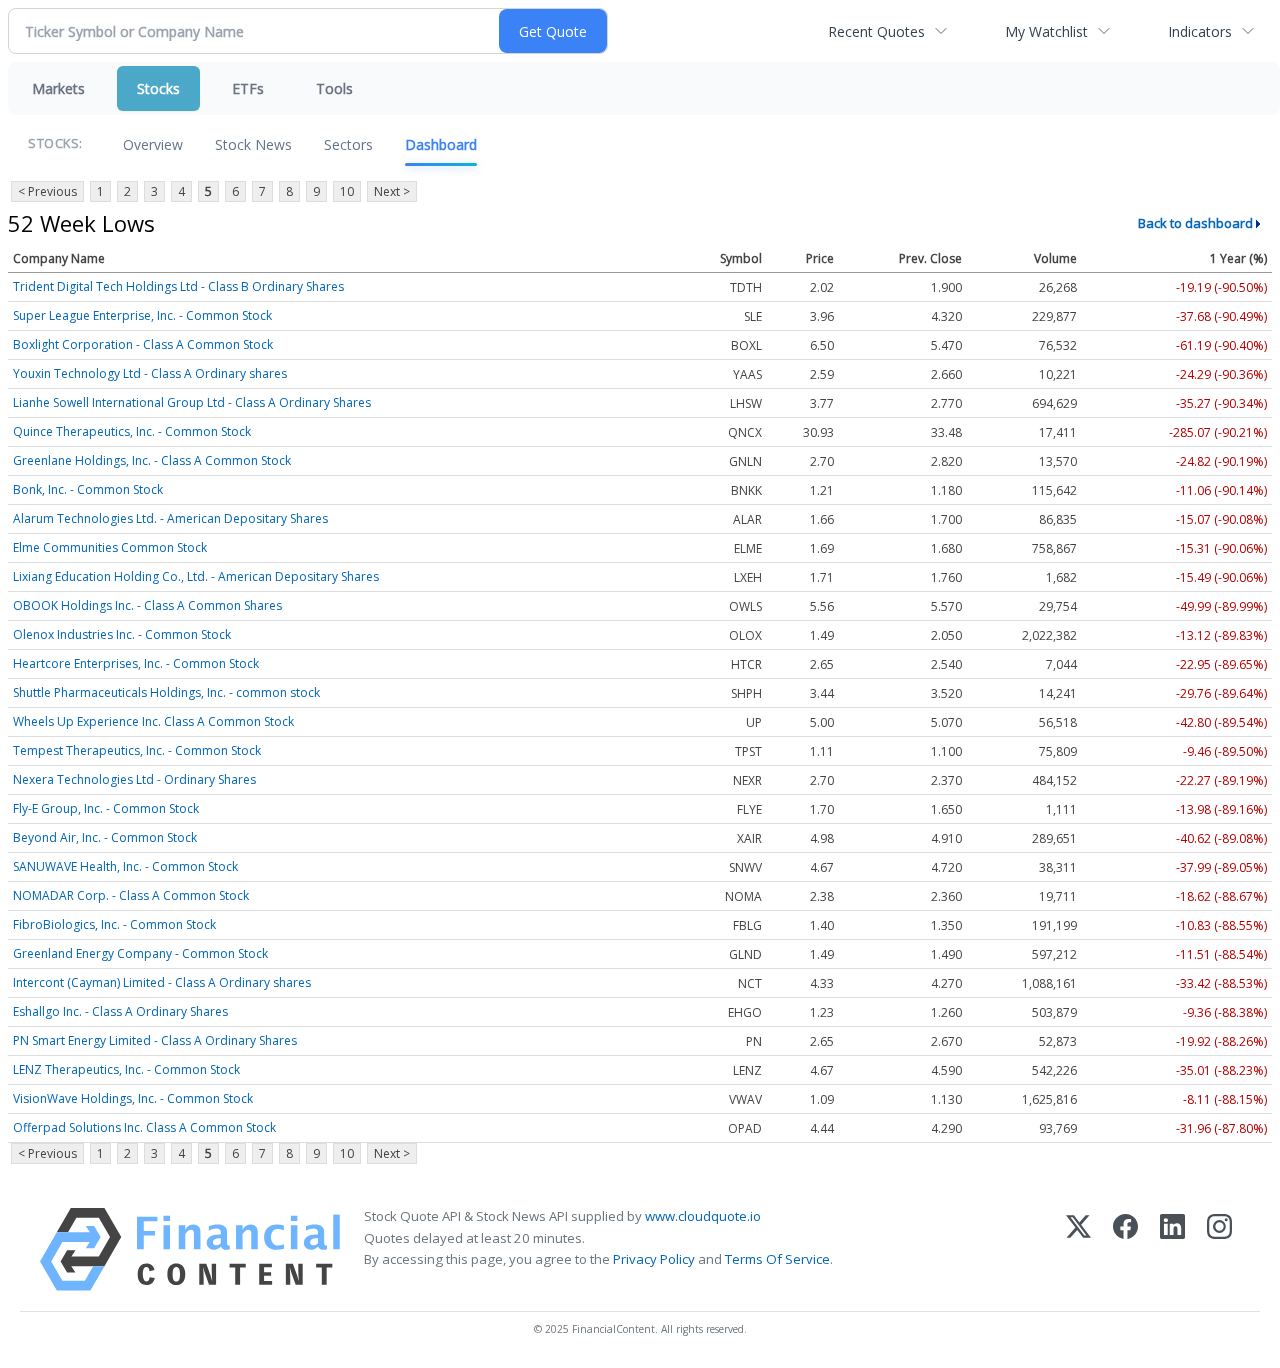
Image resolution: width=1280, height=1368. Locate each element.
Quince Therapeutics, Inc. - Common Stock (132, 431)
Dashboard (441, 144)
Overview (153, 144)
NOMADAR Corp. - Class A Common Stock (131, 895)
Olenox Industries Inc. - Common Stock (122, 634)
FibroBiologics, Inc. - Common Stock (114, 924)
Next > (392, 191)
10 (347, 191)
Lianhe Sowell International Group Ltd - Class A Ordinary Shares (192, 402)
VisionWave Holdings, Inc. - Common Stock (133, 1098)
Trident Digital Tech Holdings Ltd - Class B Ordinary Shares (178, 286)
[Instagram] (1219, 1249)
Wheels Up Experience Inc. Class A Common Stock (153, 721)
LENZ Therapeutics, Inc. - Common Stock (126, 1069)
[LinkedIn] (1172, 1249)
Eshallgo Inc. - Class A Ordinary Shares (120, 1011)
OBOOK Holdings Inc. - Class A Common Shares (147, 605)
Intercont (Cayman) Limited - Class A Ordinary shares (162, 982)
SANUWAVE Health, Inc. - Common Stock (125, 866)
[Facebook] (1125, 1249)
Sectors (348, 144)
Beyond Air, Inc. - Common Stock (105, 837)
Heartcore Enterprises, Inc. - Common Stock (136, 663)
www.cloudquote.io (703, 1216)
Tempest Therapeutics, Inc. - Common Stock (137, 750)
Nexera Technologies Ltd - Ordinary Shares (134, 779)
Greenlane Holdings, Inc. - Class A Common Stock (152, 460)
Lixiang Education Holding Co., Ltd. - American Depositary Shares (196, 576)
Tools (334, 88)
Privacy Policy (654, 1259)
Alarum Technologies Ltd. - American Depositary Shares (170, 518)
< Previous (47, 191)
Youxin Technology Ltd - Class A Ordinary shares (150, 373)
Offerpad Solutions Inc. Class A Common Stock (144, 1127)
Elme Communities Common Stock (110, 547)
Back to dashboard (1195, 223)
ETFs (248, 88)
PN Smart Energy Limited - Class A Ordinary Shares (155, 1040)
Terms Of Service (777, 1259)
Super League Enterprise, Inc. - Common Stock (142, 315)
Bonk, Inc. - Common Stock (88, 489)
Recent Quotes (876, 31)
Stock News (253, 144)
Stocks (158, 88)
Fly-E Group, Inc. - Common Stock (106, 808)
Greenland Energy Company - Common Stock (140, 953)
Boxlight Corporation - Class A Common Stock (143, 344)
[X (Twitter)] (1078, 1249)
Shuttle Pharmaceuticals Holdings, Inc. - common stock (166, 692)
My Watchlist (1046, 31)
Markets (58, 88)
